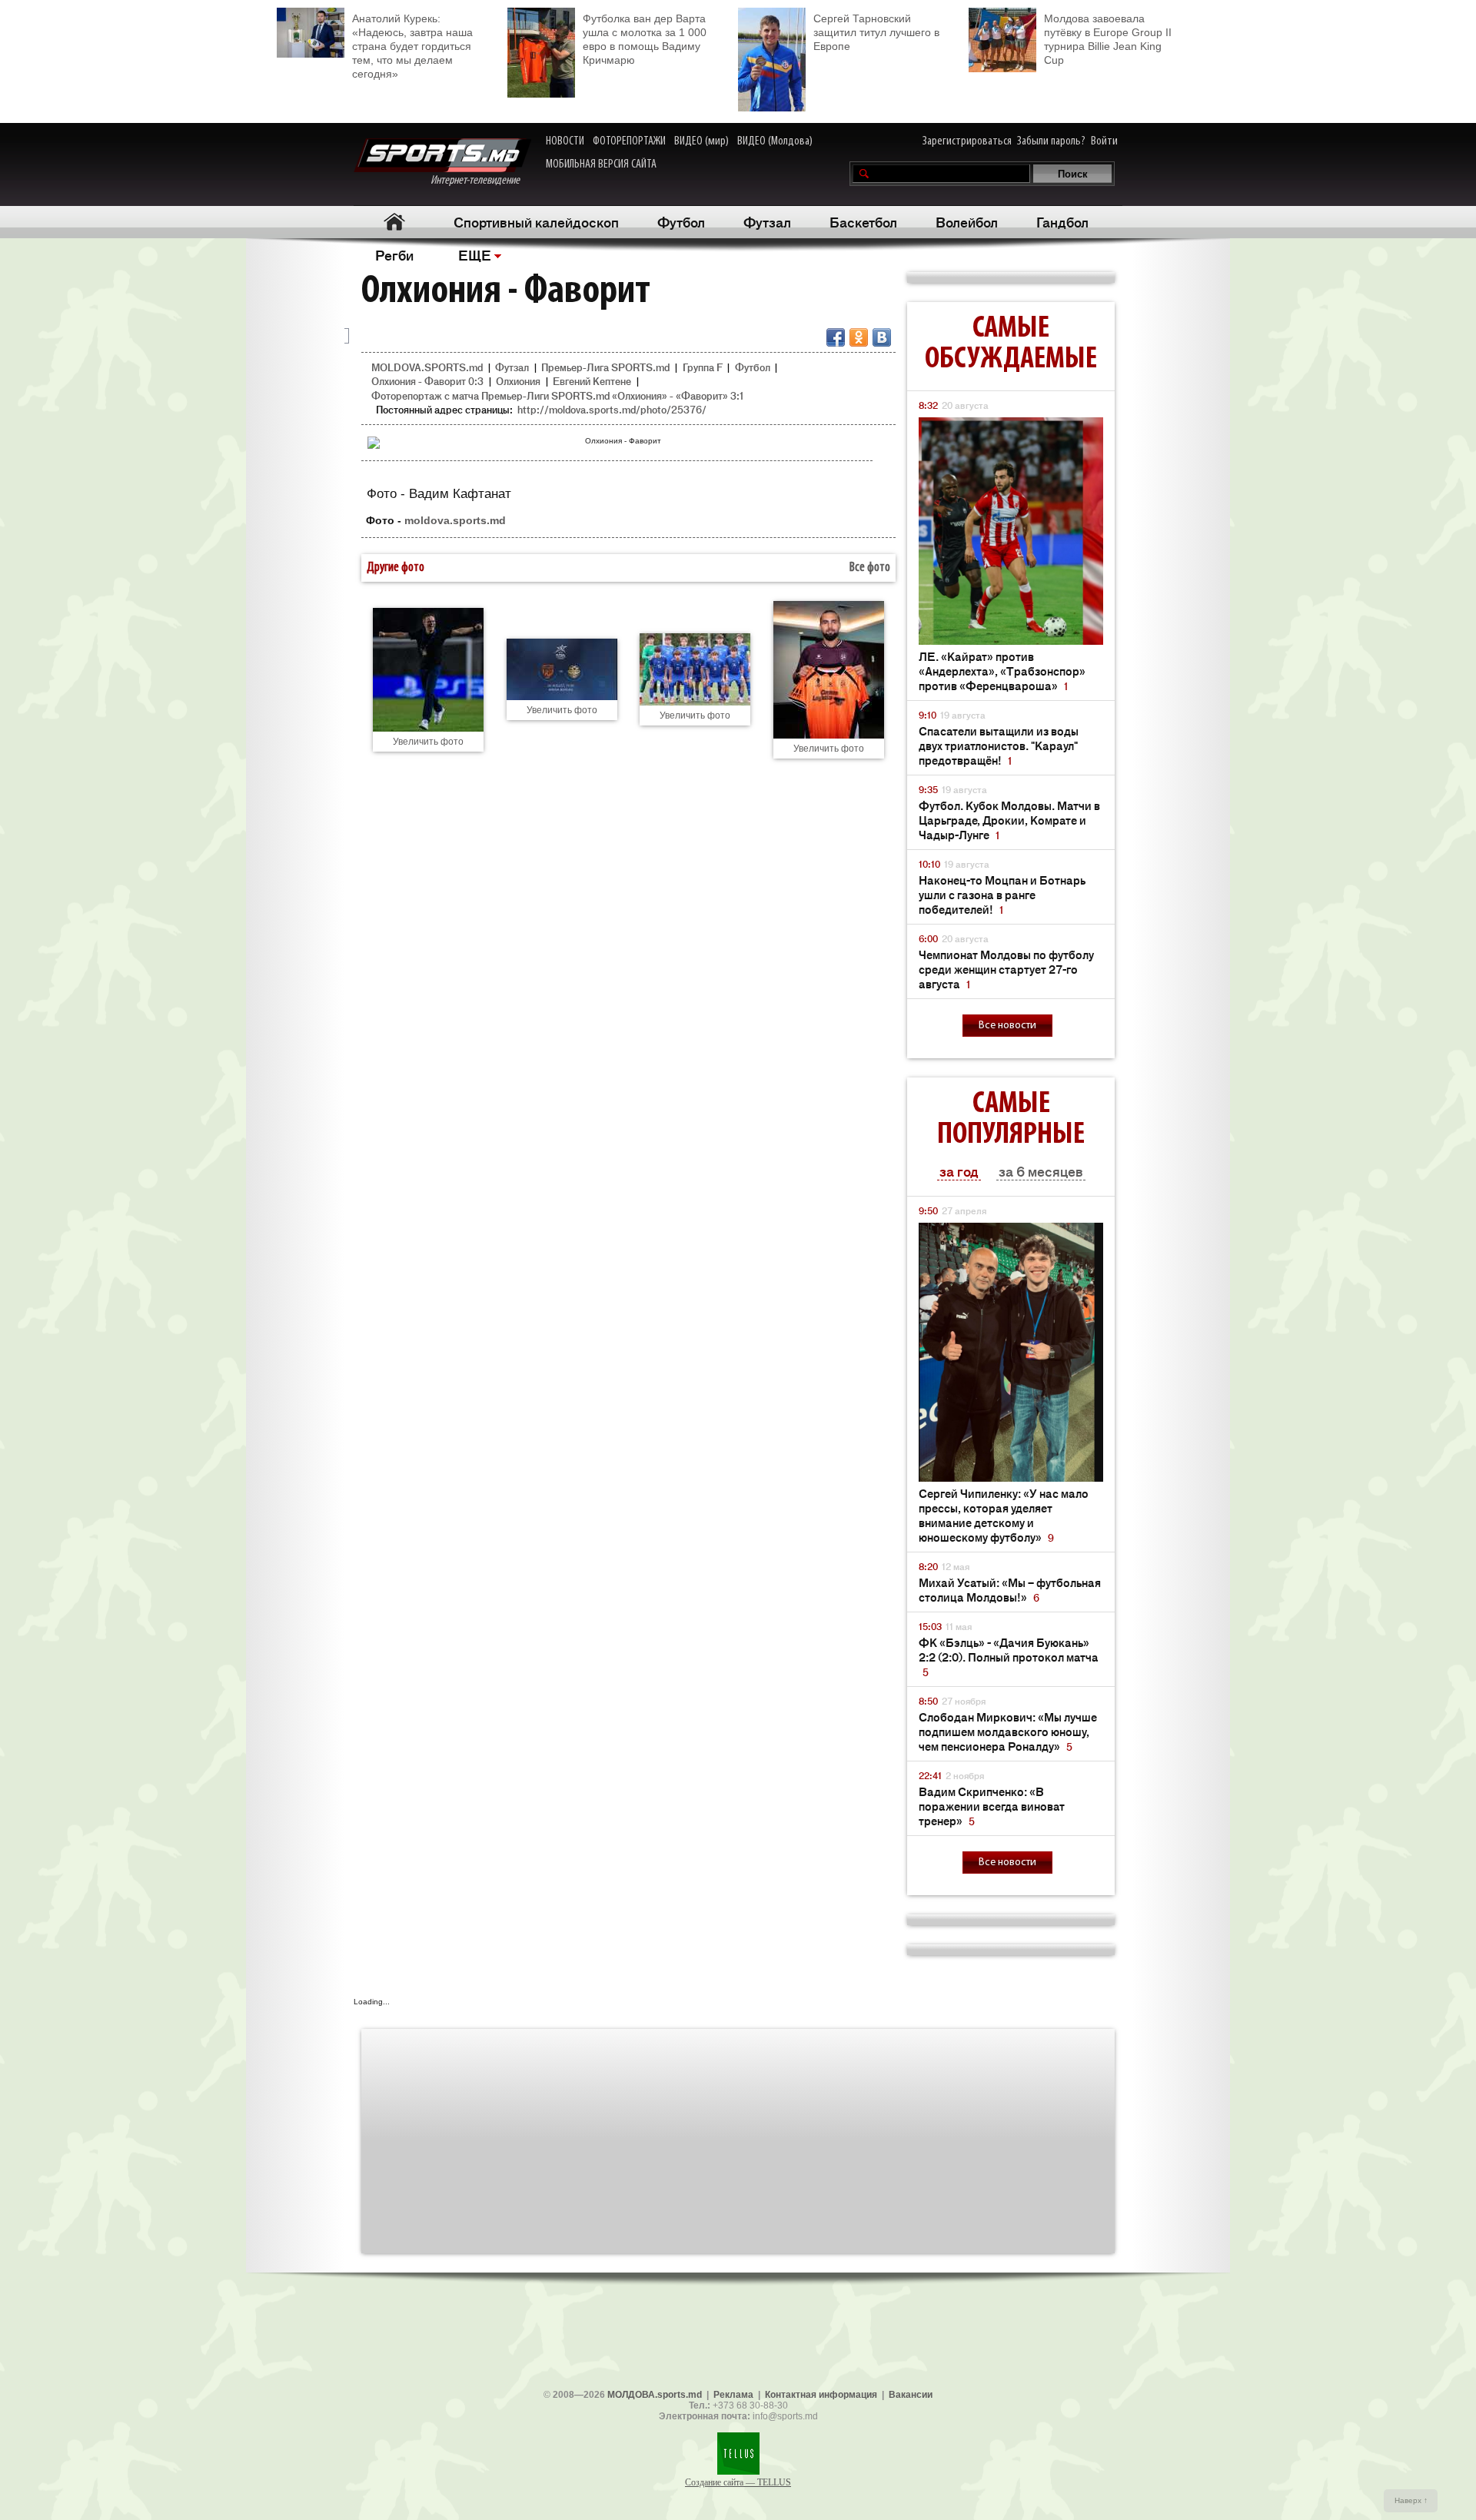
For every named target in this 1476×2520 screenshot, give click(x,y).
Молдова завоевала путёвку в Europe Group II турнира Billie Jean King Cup (1108, 39)
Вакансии (911, 2395)
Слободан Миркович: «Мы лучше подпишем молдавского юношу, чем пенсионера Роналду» (1008, 1731)
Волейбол (967, 221)
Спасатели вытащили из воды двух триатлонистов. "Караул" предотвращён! (999, 745)
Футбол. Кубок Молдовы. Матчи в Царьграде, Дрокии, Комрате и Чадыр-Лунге (1009, 820)
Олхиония (518, 381)
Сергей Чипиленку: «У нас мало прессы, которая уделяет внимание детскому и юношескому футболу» (1004, 1515)
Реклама (733, 2395)
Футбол (681, 221)
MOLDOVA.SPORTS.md (427, 367)
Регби (394, 254)
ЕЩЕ (475, 254)
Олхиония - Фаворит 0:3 (427, 381)
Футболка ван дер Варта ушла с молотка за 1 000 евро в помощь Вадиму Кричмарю (645, 39)
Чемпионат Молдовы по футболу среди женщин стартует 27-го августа (1006, 969)
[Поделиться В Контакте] (882, 337)
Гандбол (1062, 221)
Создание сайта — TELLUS (738, 2482)
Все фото (870, 568)
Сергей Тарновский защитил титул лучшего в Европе (876, 32)
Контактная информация (821, 2395)
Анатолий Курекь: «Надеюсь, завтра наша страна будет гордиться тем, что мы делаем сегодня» (412, 46)
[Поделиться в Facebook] (836, 337)
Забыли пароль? (1051, 141)
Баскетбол (863, 221)
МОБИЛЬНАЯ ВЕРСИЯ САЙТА (601, 164)
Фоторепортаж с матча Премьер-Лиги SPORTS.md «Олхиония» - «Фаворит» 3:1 (557, 395)
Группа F (703, 367)
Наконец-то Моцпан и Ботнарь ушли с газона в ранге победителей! (1002, 894)
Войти (1104, 141)
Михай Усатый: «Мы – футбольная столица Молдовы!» (1010, 1589)
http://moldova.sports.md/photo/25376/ (612, 409)
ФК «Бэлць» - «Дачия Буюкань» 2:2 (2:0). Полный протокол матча (1009, 1657)
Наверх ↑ (1411, 2500)
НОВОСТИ (565, 141)
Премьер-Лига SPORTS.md (605, 367)
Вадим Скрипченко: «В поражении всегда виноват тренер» (992, 1806)
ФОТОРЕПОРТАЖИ (629, 141)
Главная (394, 222)
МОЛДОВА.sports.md (655, 2395)
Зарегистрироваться (967, 141)
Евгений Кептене (592, 381)
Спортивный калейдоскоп (536, 221)
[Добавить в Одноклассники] (859, 337)
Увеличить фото (428, 742)
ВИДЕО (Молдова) (775, 141)
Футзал (767, 221)
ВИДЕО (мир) (701, 141)
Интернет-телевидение (481, 181)
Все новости (1007, 1026)
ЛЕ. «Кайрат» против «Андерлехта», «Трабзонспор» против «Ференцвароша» (1002, 671)
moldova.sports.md (455, 520)
